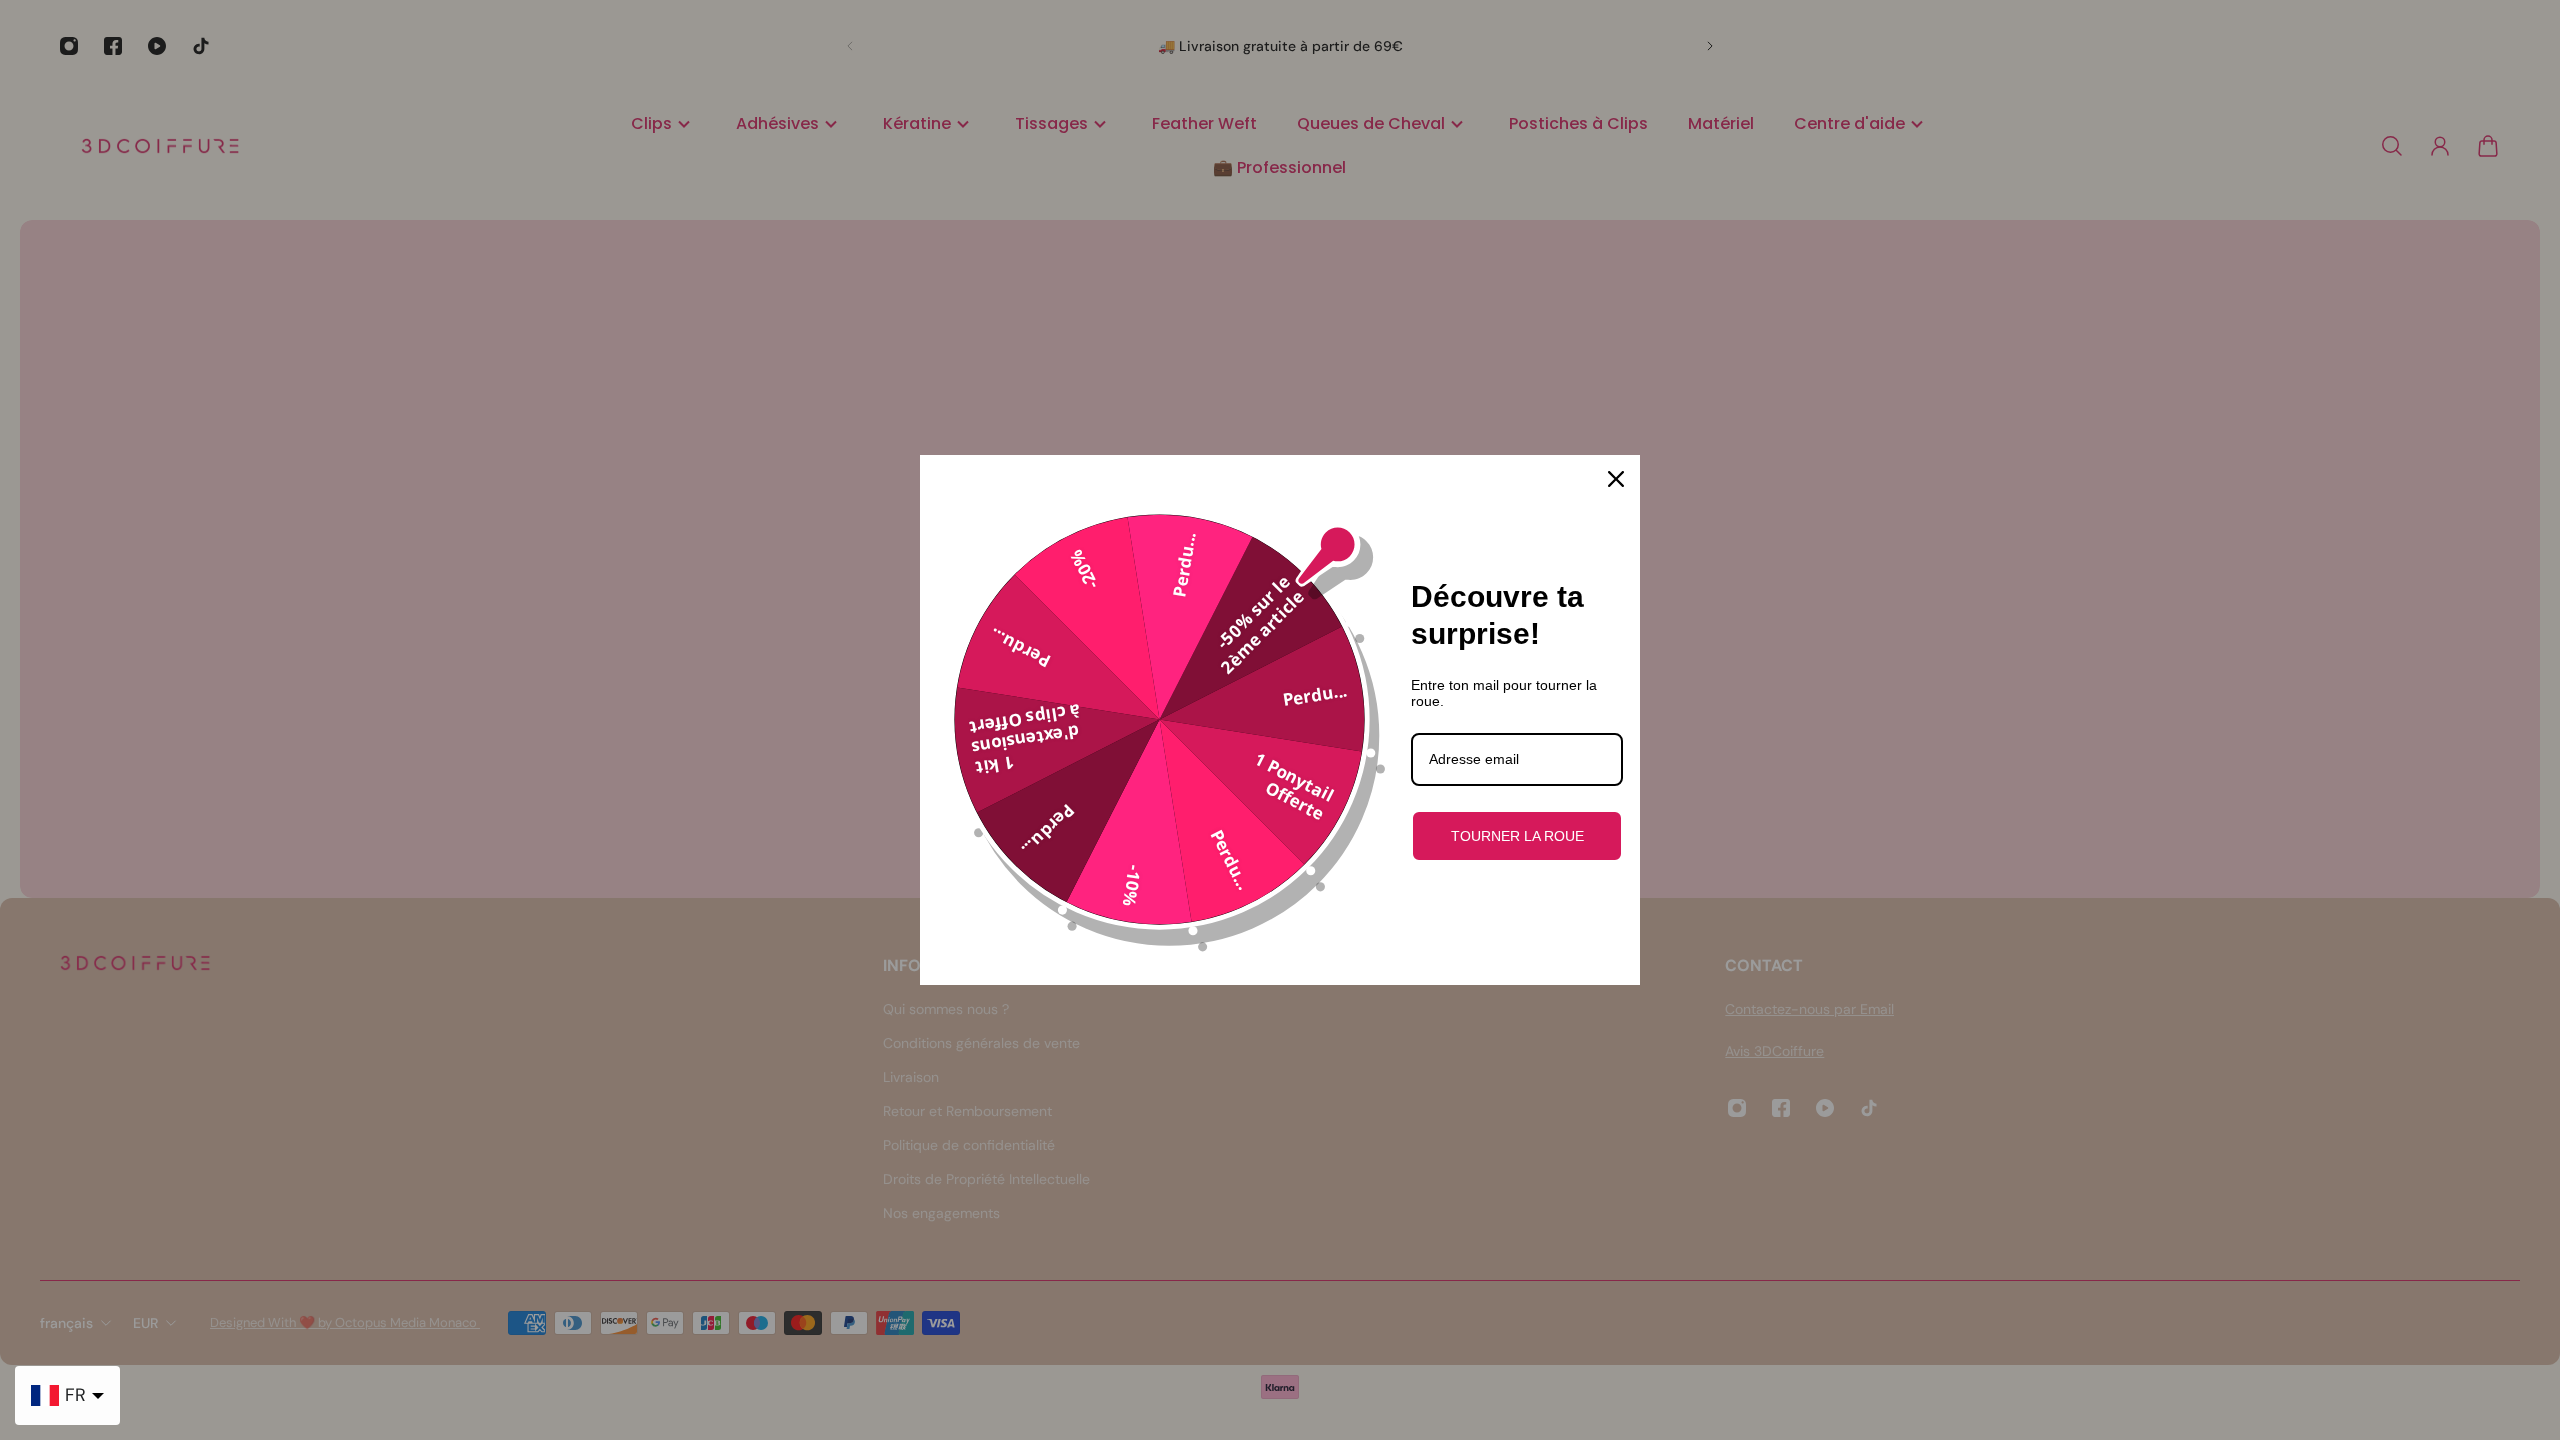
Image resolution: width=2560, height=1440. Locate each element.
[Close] (1616, 479)
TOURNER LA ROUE (1517, 836)
